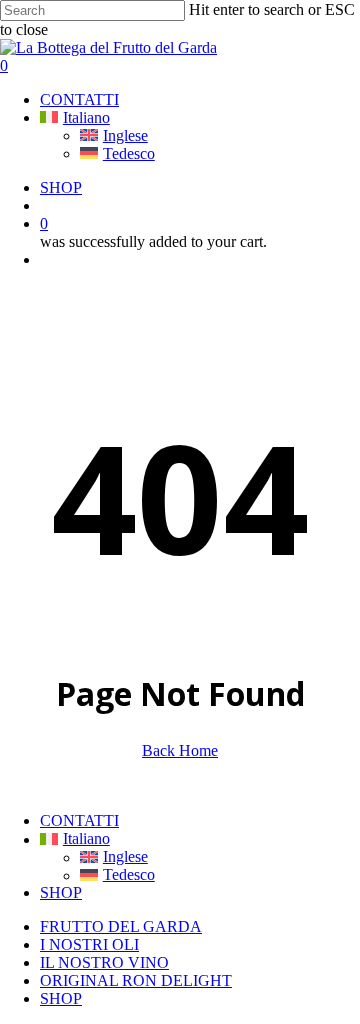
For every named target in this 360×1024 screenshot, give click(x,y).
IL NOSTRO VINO (104, 962)
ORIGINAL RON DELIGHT (136, 980)
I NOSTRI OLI (89, 944)
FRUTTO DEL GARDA (121, 926)
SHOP (61, 892)
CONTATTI (79, 820)
